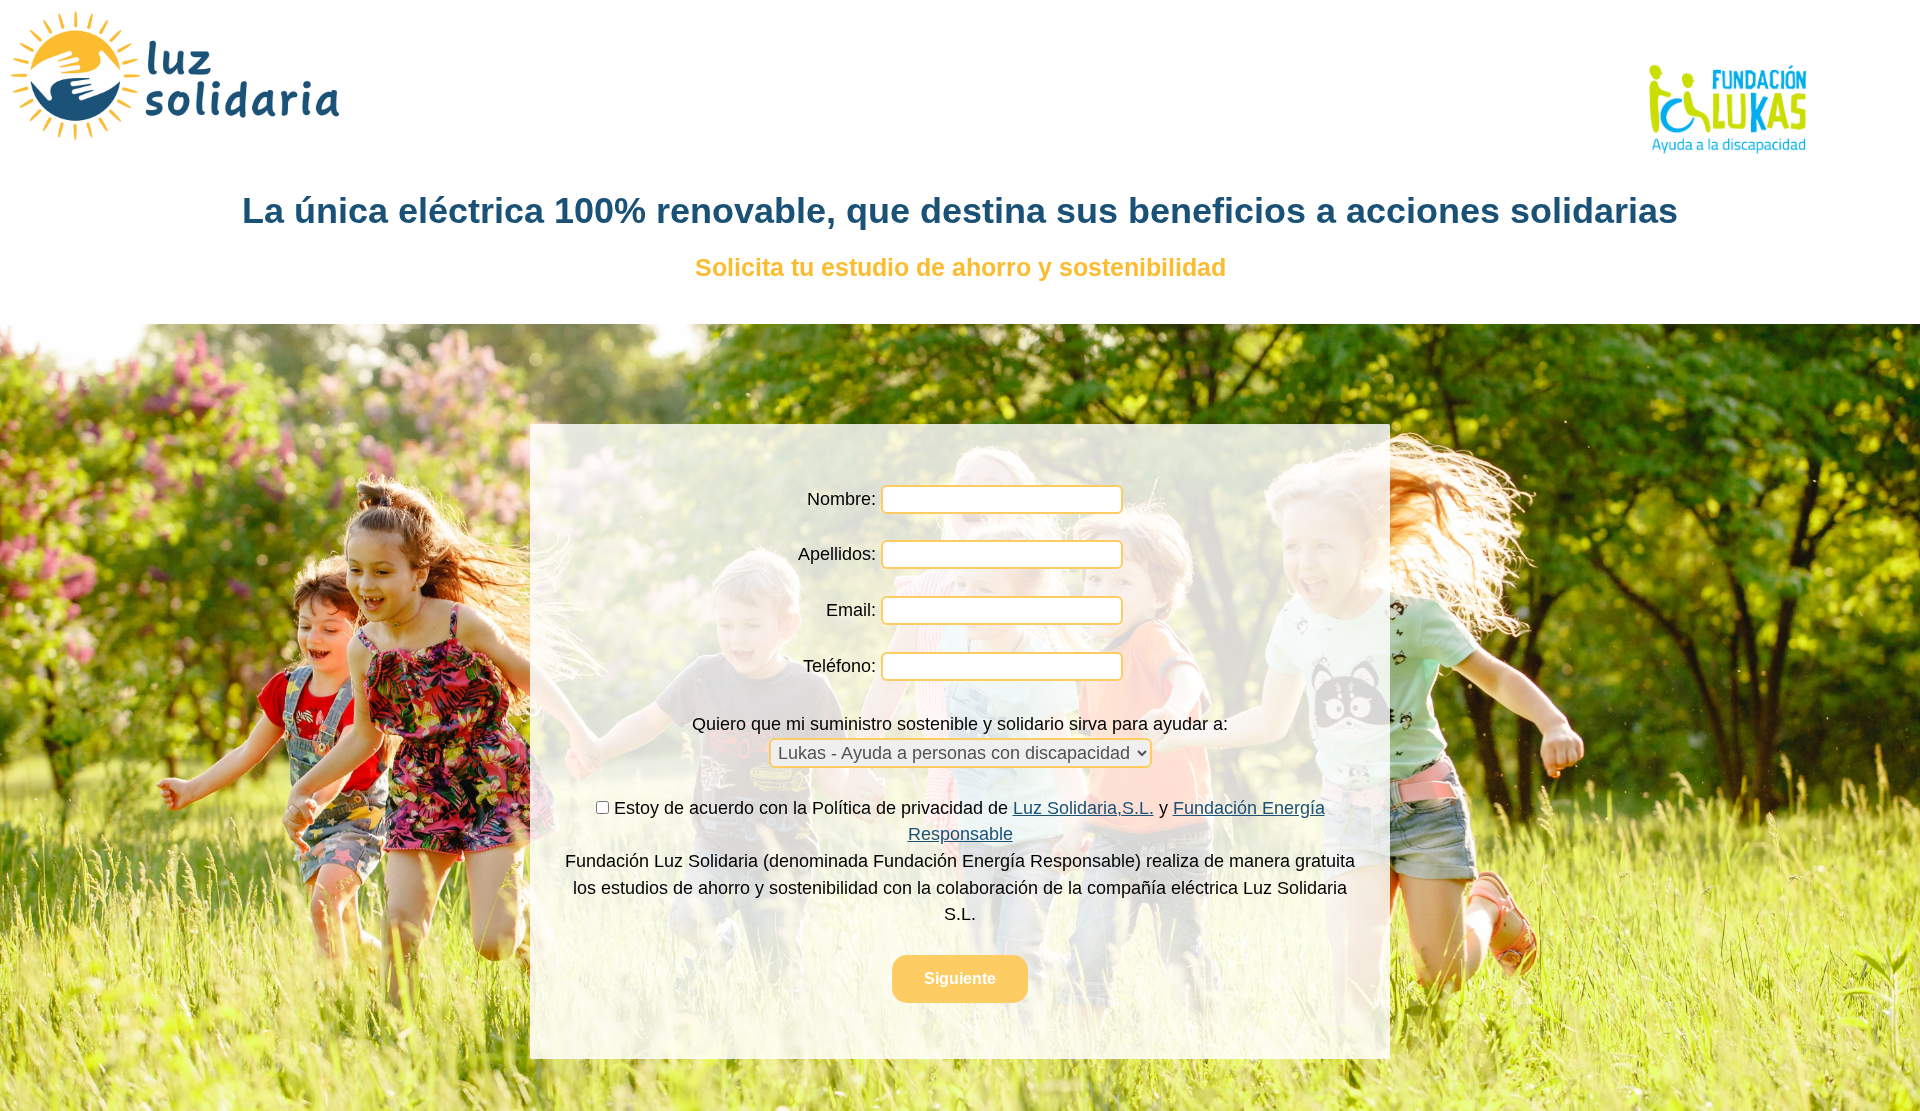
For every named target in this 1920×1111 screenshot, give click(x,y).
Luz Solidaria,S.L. (1083, 808)
